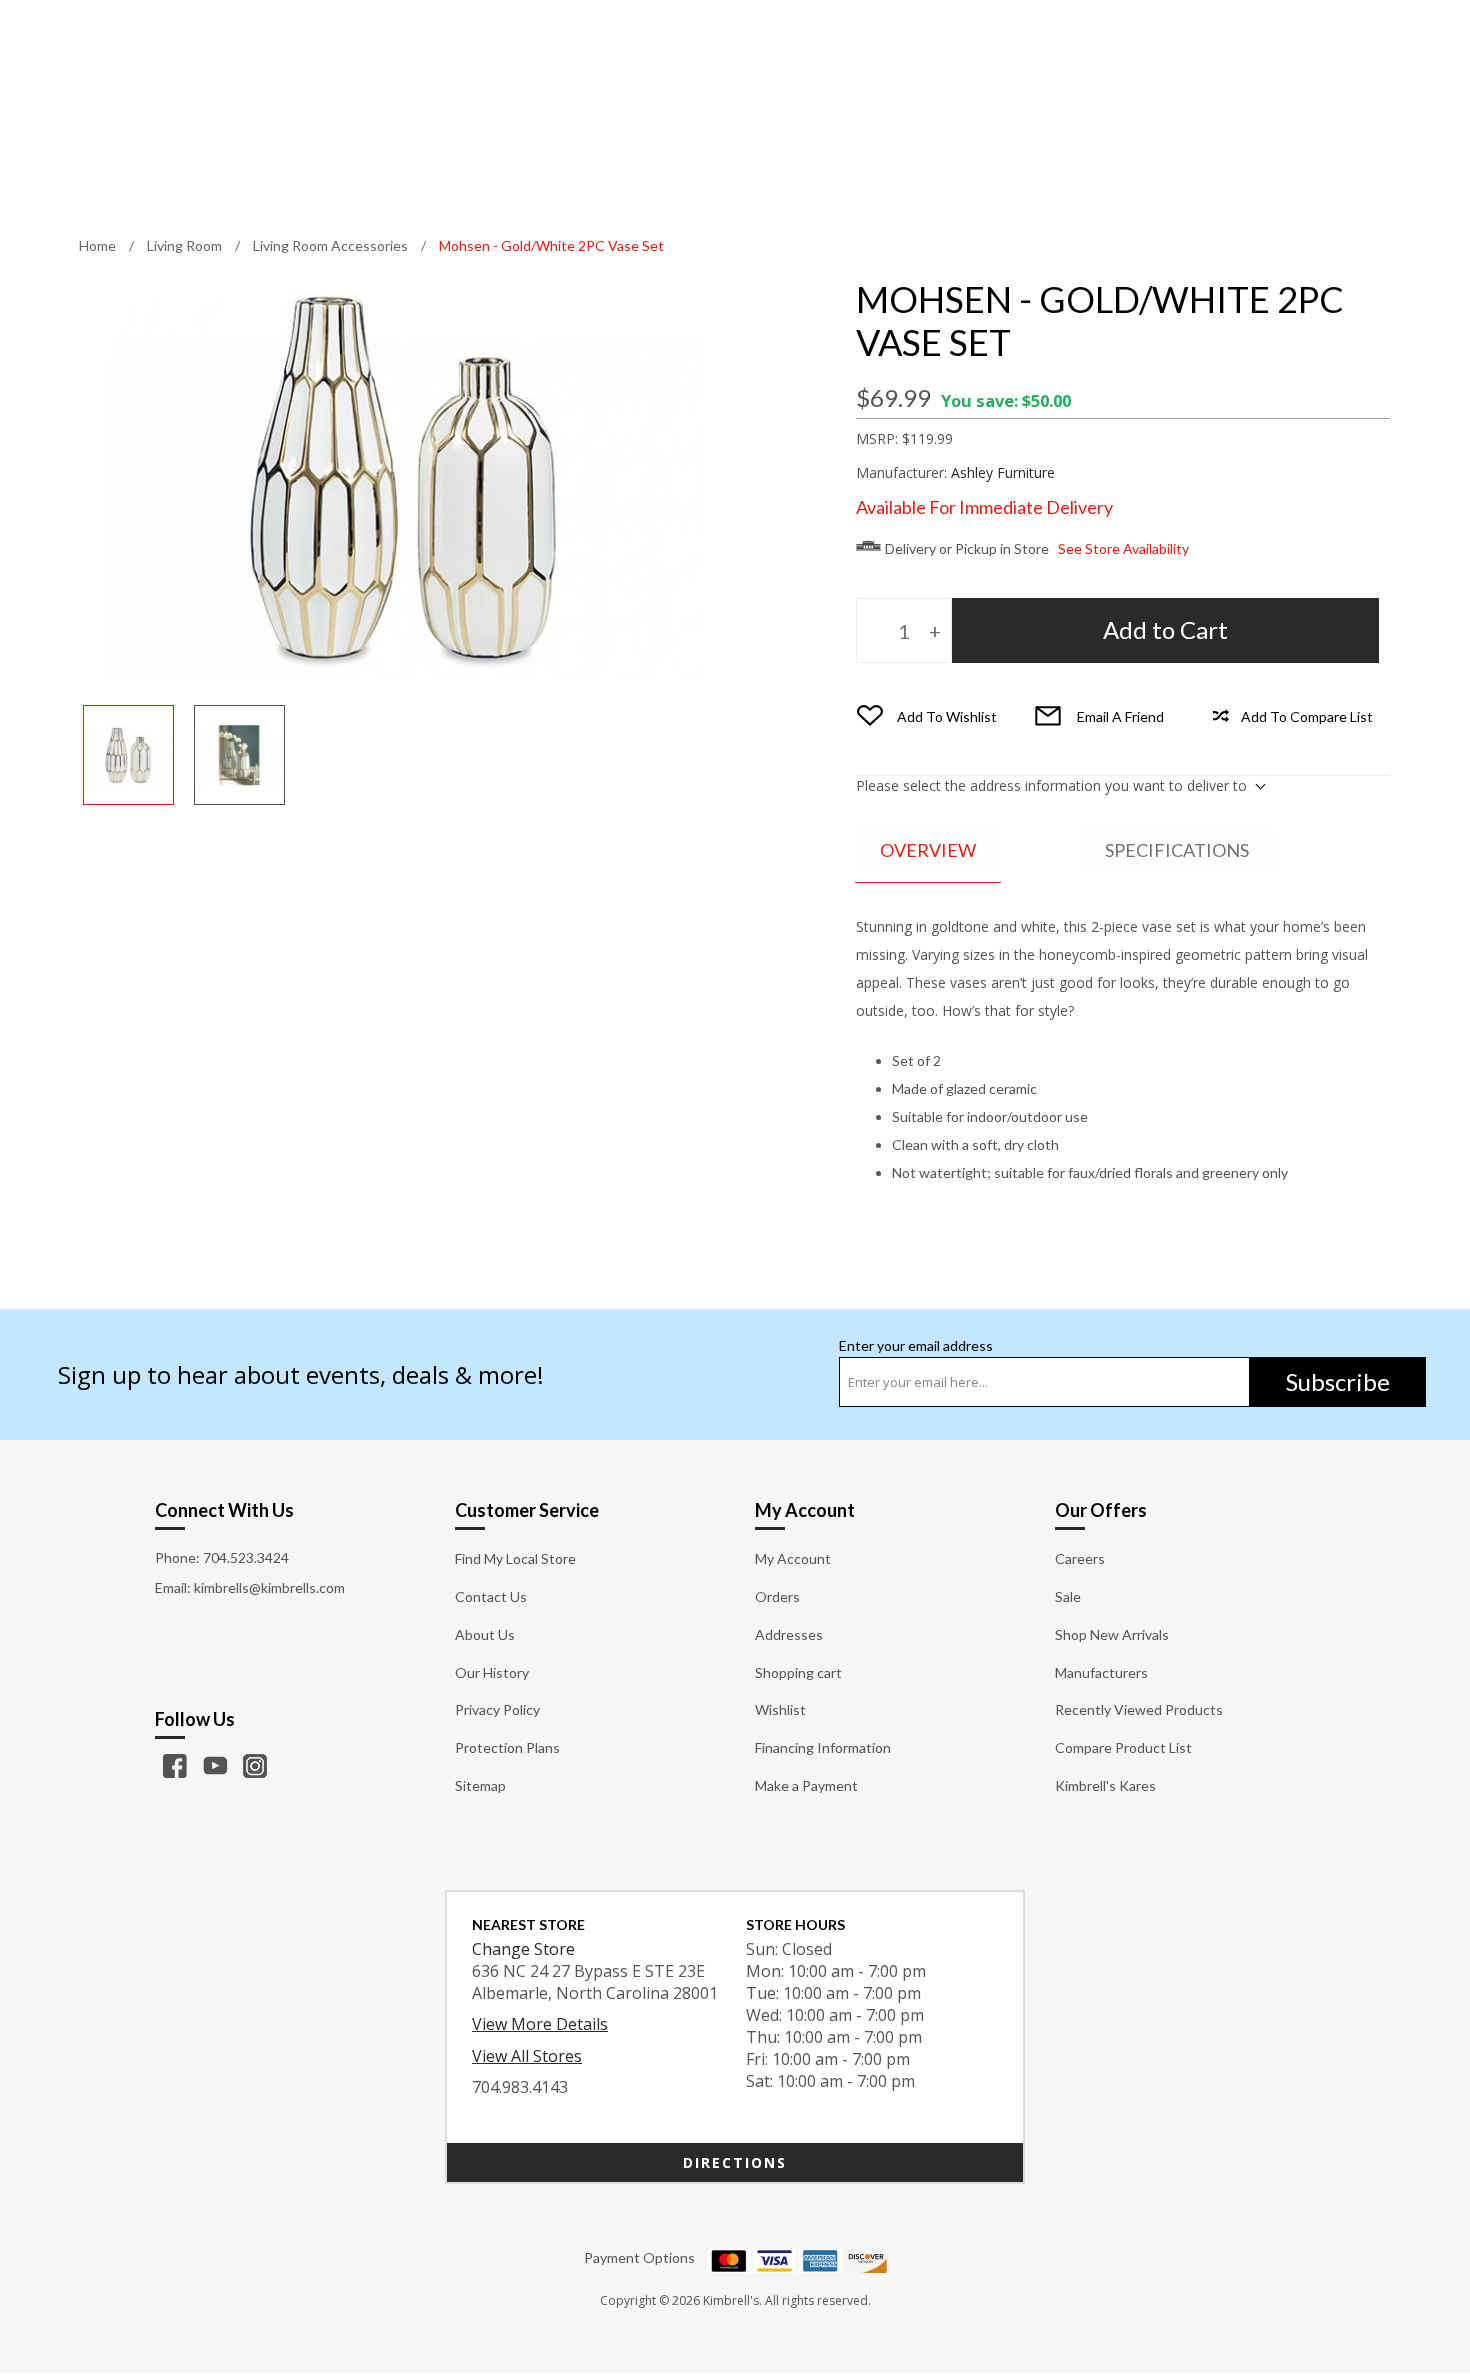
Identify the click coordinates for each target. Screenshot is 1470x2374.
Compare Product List (1123, 1747)
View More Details (540, 2024)
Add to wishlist (947, 716)
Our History (492, 1672)
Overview (928, 850)
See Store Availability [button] (1123, 548)
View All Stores (527, 2056)
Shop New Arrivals (1112, 1634)
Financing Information (823, 1747)
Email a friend (1120, 716)
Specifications (1177, 850)
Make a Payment (806, 1785)
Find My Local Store (515, 1558)
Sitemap (480, 1785)
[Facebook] (175, 1766)
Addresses (789, 1634)
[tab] (928, 851)
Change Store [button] (523, 1949)
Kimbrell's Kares (1105, 1785)
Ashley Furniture (1003, 472)
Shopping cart (798, 1672)
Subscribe (1338, 1381)
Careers (1080, 1558)
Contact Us (491, 1596)
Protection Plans (507, 1747)
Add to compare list (1307, 716)
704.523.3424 (246, 1557)
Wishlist (780, 1709)
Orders (777, 1596)
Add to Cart (1165, 629)
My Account (793, 1558)
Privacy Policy (497, 1709)
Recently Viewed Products (1139, 1709)
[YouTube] (215, 1766)
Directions (735, 2162)
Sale (1068, 1596)
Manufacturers (1101, 1672)
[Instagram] (255, 1766)
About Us (485, 1634)
